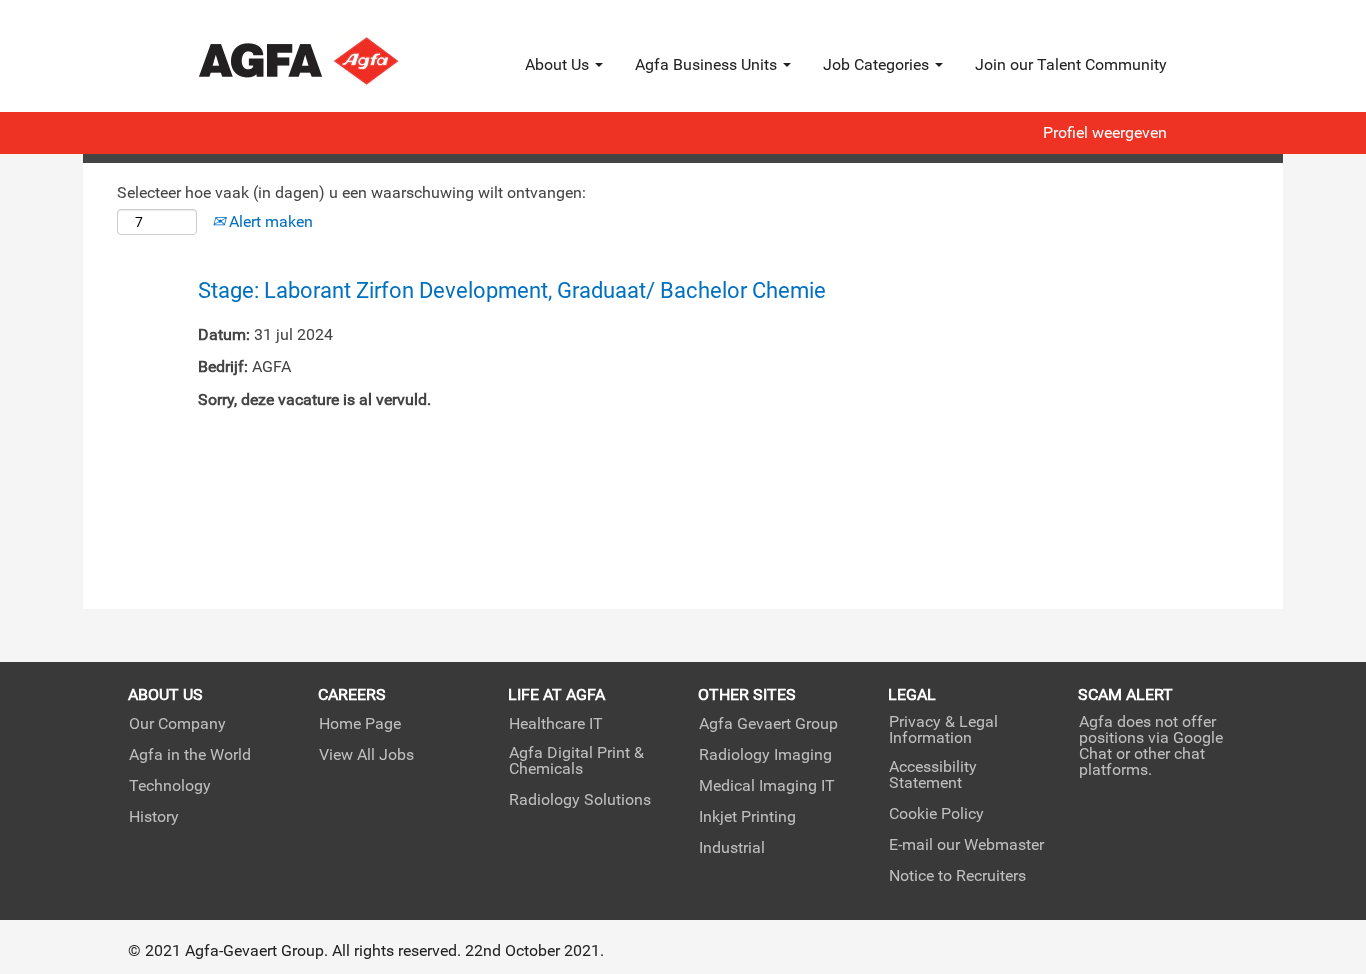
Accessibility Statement (933, 775)
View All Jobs (366, 755)
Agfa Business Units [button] (708, 64)
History (154, 817)
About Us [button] (559, 64)
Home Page (360, 724)
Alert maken (269, 221)
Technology (170, 786)
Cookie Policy (936, 814)
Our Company (177, 724)
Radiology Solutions (580, 800)
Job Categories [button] (878, 64)
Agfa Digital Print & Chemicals (576, 761)
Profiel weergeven (1105, 133)
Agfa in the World (190, 755)
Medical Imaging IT (767, 786)
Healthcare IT (556, 724)
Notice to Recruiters (957, 876)
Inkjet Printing (747, 817)
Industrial (732, 848)
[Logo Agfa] (325, 61)
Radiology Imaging (765, 755)
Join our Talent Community (1071, 64)
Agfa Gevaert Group (768, 724)
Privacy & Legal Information (943, 730)
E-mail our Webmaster (966, 845)
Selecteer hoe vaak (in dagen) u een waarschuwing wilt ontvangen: (351, 192)
